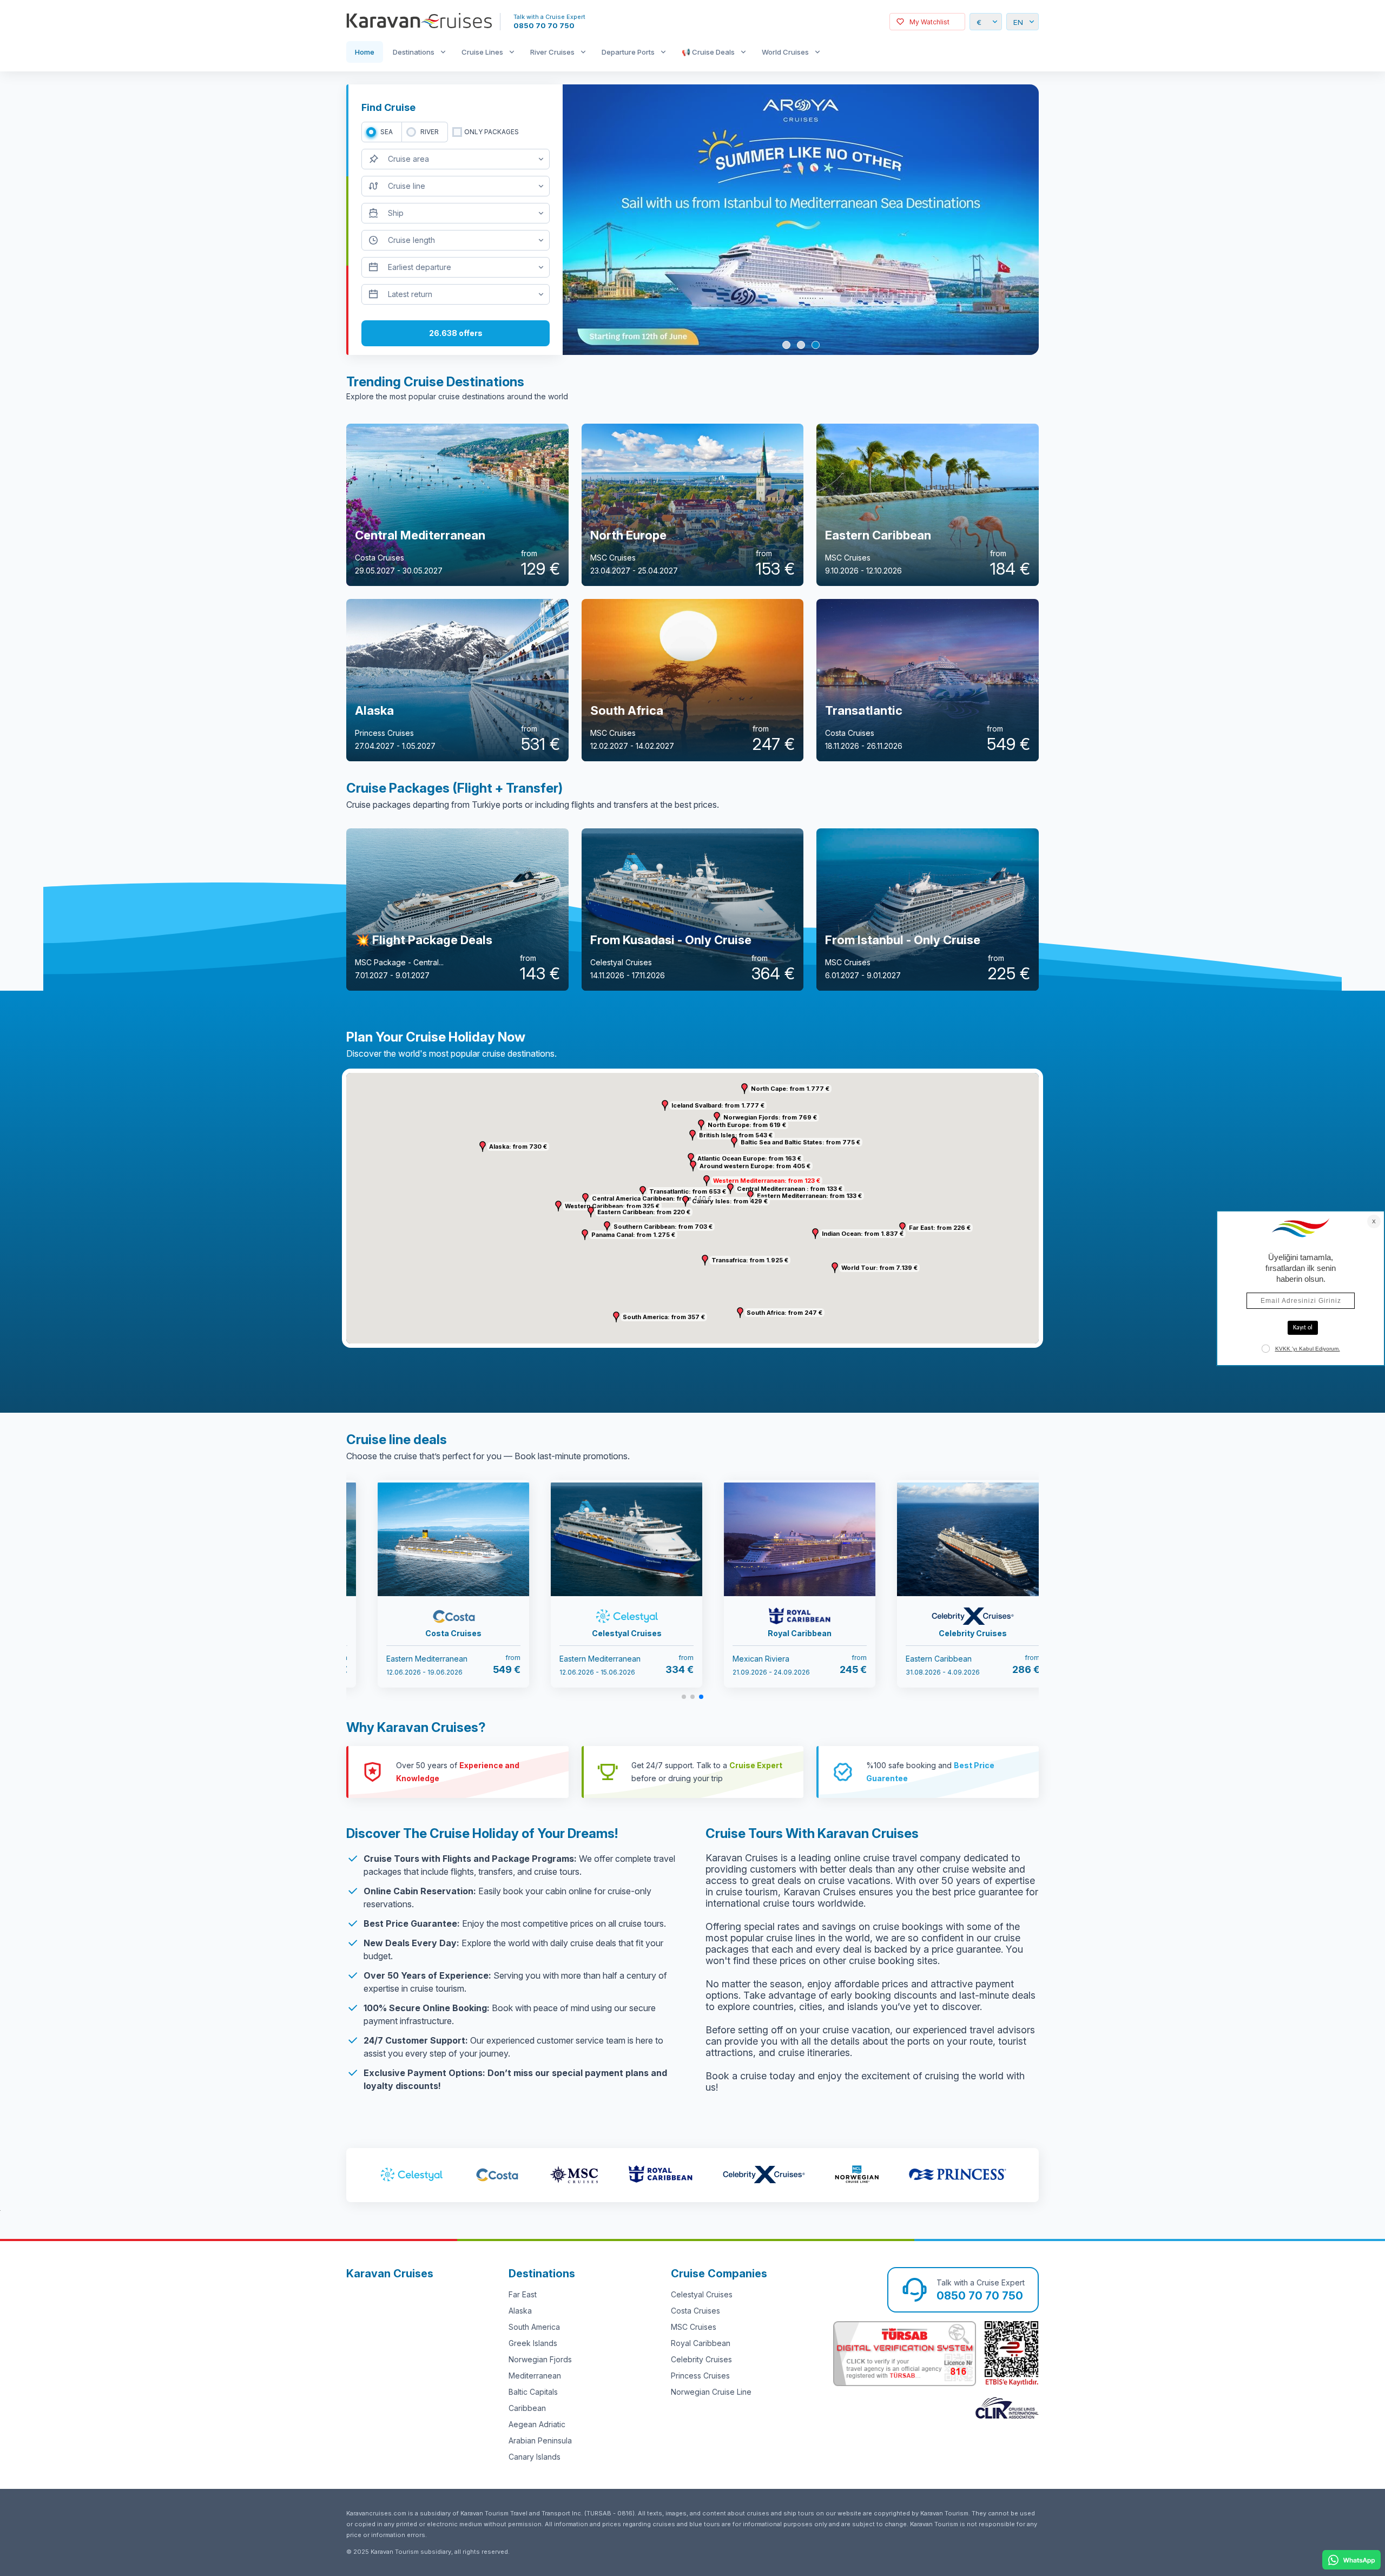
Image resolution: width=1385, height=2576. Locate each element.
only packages (492, 132)
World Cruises (785, 52)
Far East (523, 2294)
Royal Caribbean (701, 2343)
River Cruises (552, 52)
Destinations (414, 52)
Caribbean (527, 2408)
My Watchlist (929, 22)
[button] (707, 1181)
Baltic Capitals (533, 2392)
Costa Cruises (695, 2311)
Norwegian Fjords (540, 2359)
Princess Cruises (700, 2376)
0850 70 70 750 (544, 25)
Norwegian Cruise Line (711, 2392)
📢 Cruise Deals (708, 52)
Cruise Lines (482, 52)
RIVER (430, 132)
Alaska (520, 2311)
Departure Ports (628, 52)
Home (365, 52)
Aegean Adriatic (537, 2424)
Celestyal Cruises (702, 2294)
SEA (387, 132)
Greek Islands (533, 2343)
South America (534, 2327)
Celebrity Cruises (701, 2359)
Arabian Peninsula (540, 2440)
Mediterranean (535, 2376)
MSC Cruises (694, 2327)
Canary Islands (535, 2457)
